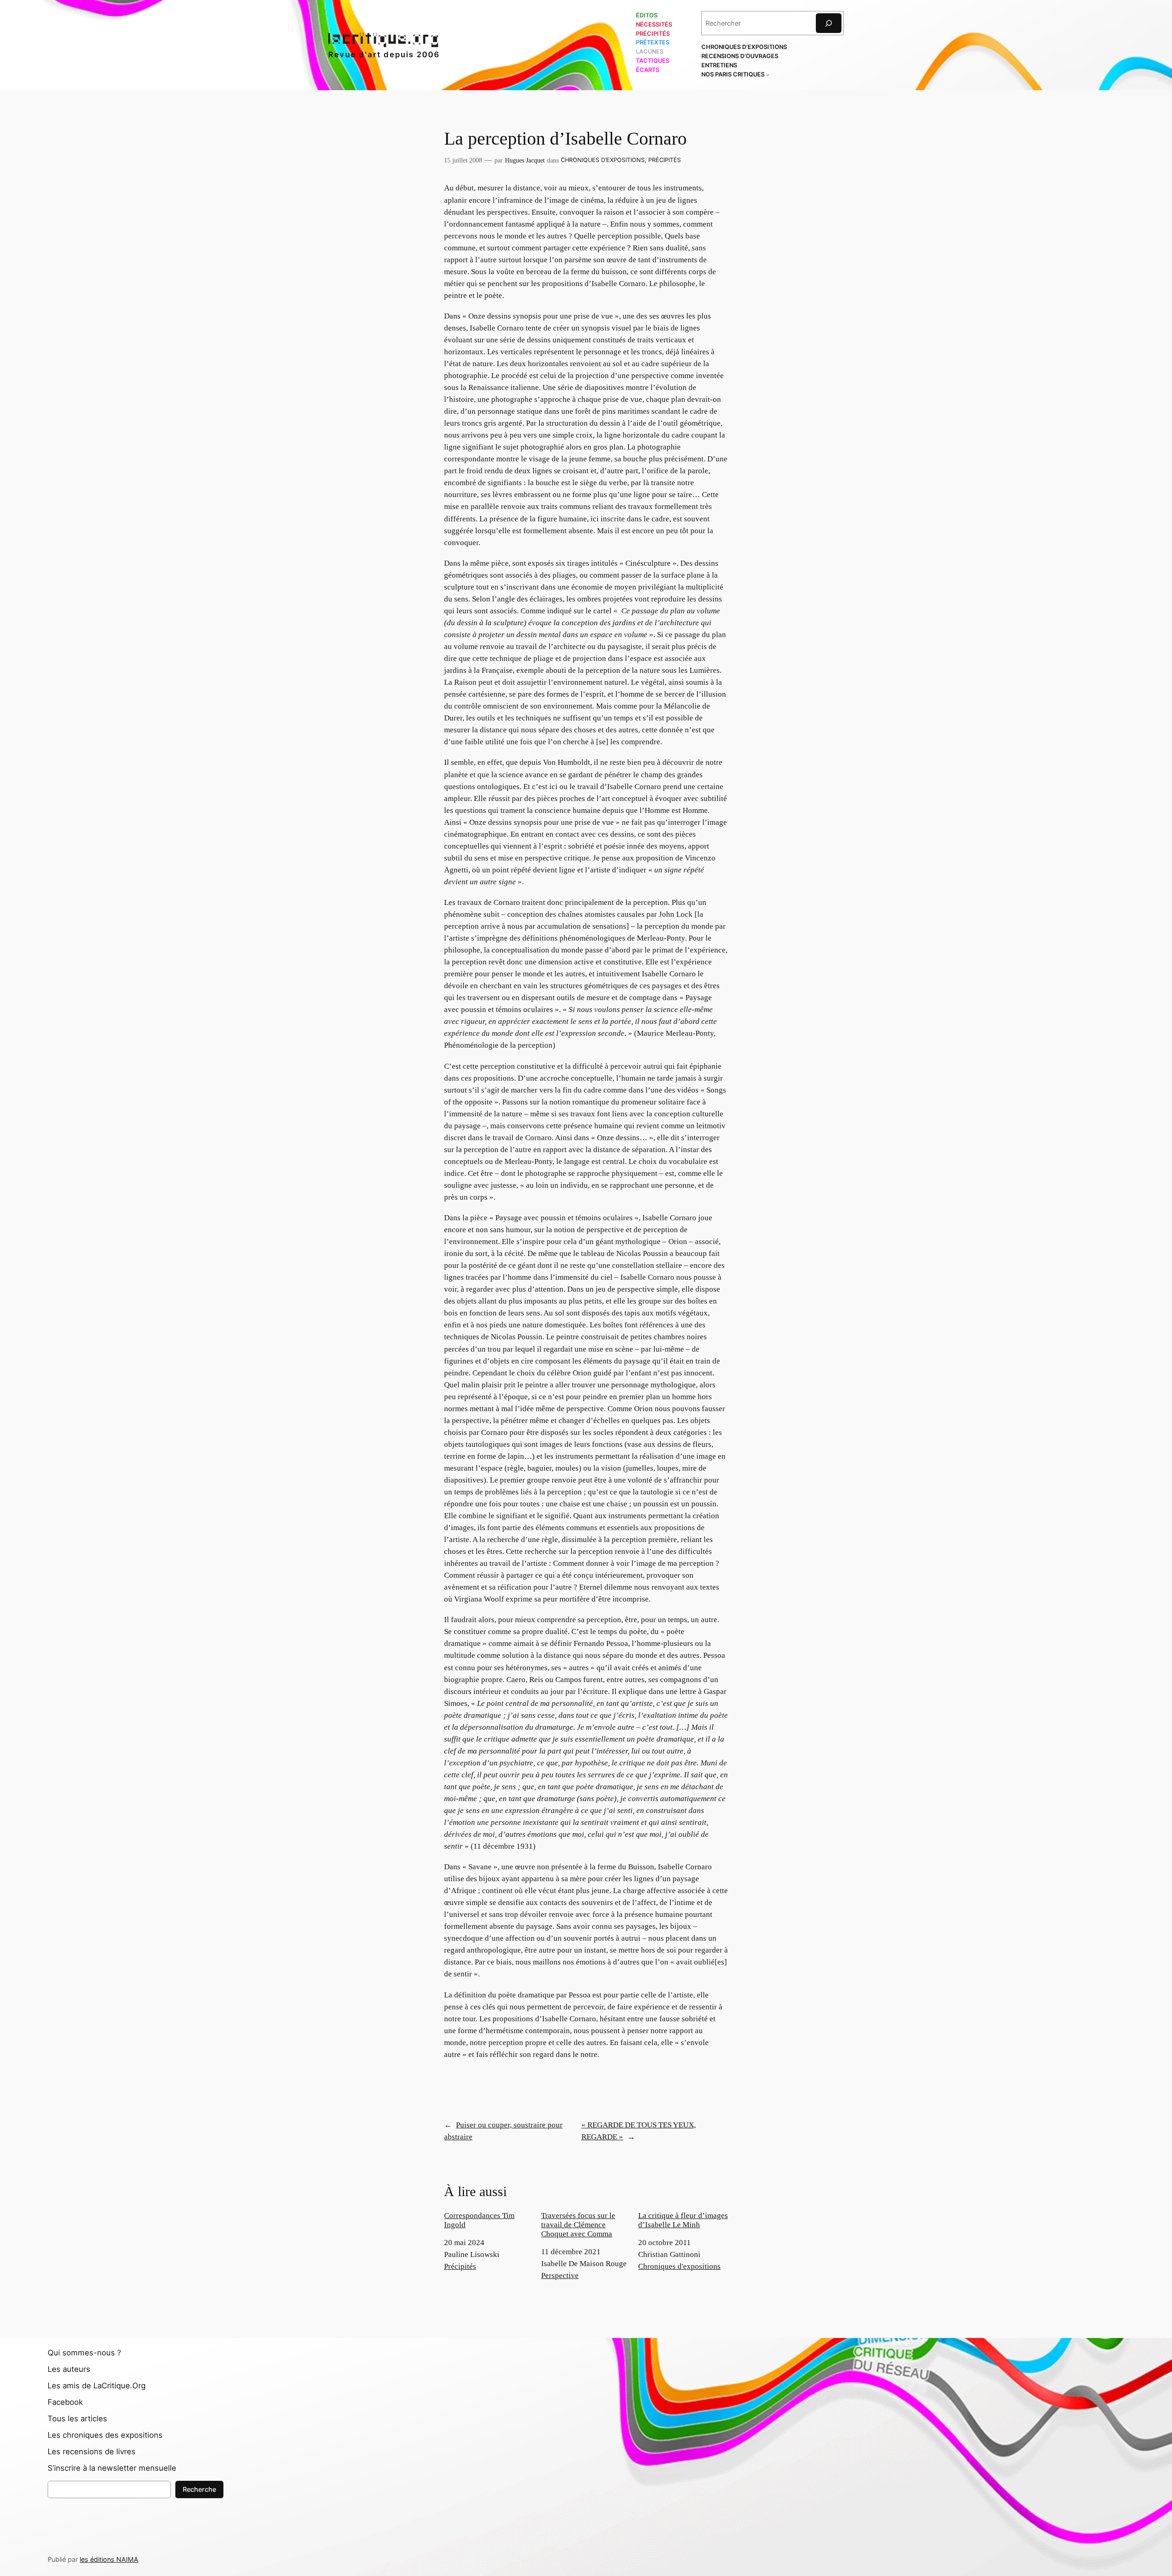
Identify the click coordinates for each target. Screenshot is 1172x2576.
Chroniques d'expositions (679, 2266)
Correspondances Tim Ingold (479, 2220)
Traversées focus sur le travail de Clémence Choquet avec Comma (578, 2225)
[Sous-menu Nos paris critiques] (768, 75)
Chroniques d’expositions (603, 160)
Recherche (199, 2489)
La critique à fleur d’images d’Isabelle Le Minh (683, 2220)
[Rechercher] (829, 23)
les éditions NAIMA (109, 2559)
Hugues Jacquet (525, 160)
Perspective (560, 2276)
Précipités (665, 160)
